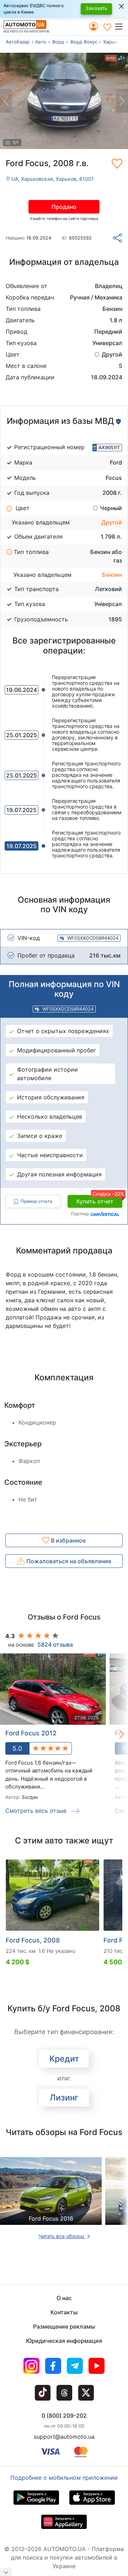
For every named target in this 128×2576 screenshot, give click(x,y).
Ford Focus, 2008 (33, 1940)
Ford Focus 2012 (31, 1733)
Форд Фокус (84, 42)
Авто (41, 42)
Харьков (112, 42)
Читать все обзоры (62, 2236)
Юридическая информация (64, 2341)
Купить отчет (99, 1200)
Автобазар (18, 42)
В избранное (68, 1540)
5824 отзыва (55, 1644)
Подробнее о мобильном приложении (64, 2478)
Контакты (64, 2312)
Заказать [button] (96, 8)
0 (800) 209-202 (64, 2416)
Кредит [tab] (64, 2059)
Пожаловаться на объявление (68, 1561)
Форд (58, 42)
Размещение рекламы (64, 2326)
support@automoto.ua (64, 2437)
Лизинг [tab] (64, 2098)
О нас (64, 2298)
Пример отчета (36, 1201)
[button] (121, 26)
